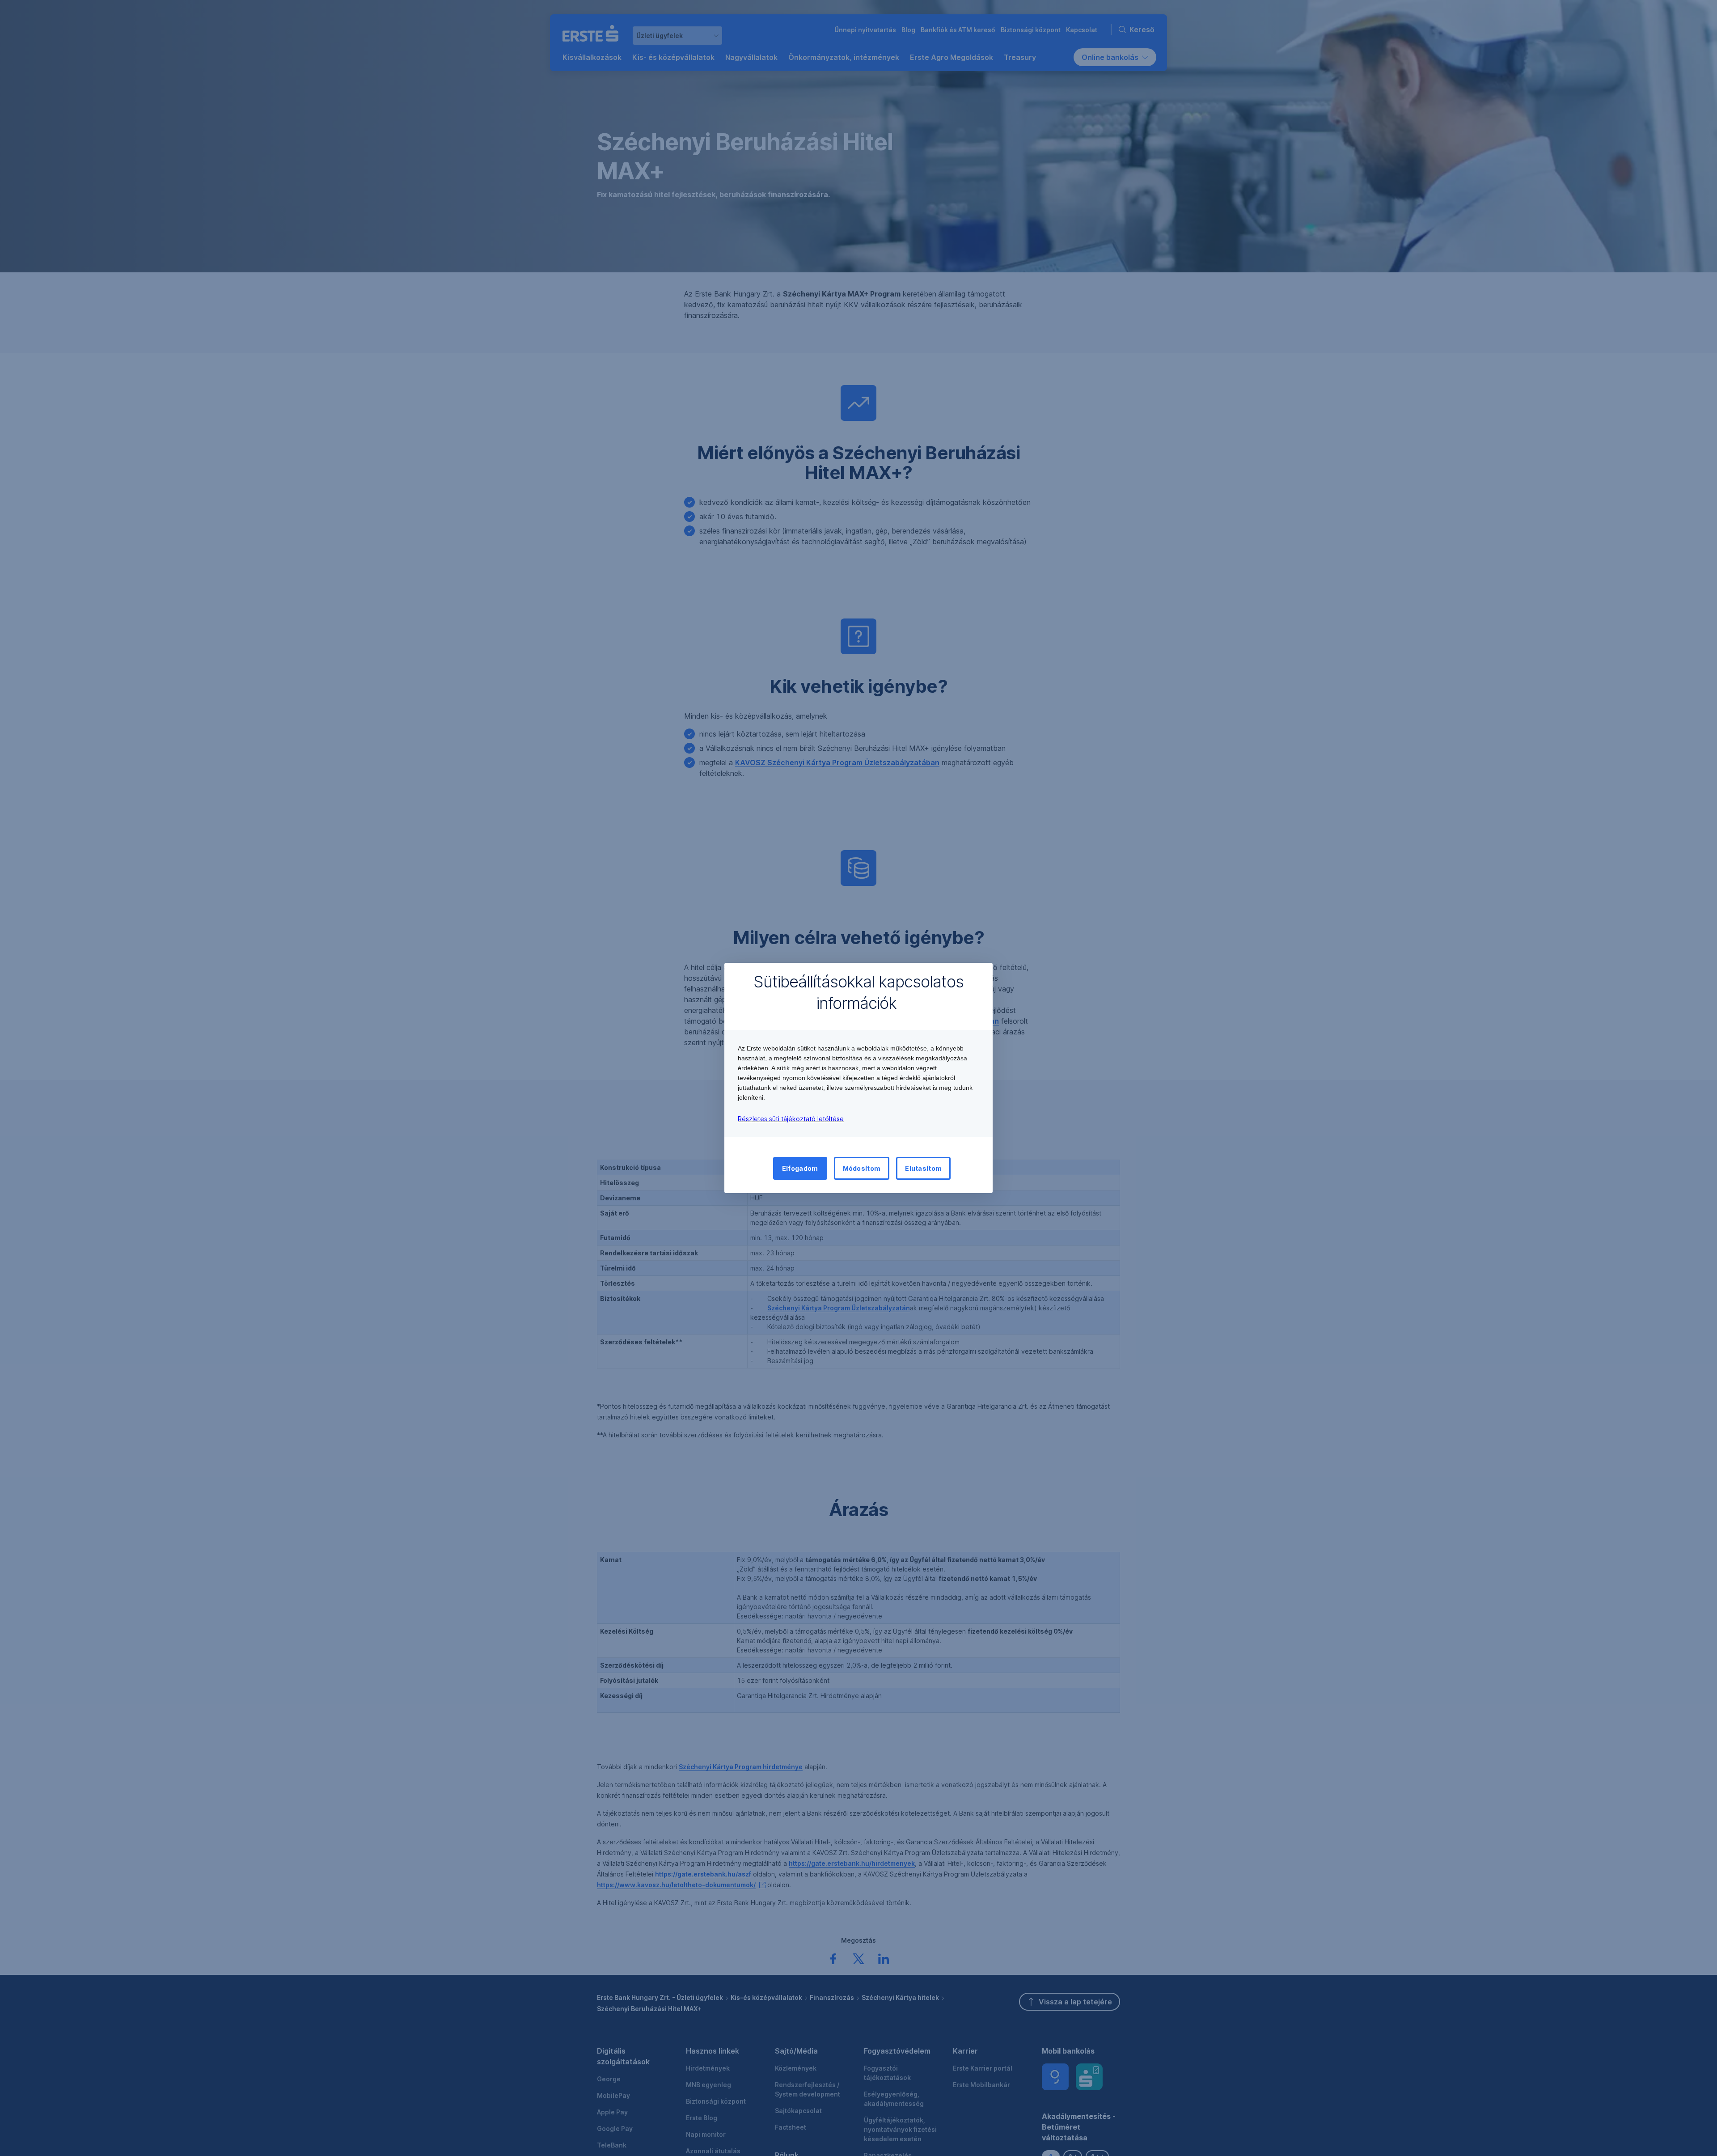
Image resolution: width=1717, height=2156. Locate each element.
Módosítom (862, 1168)
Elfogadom (800, 1168)
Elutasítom (923, 1168)
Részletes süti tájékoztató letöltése (791, 1119)
